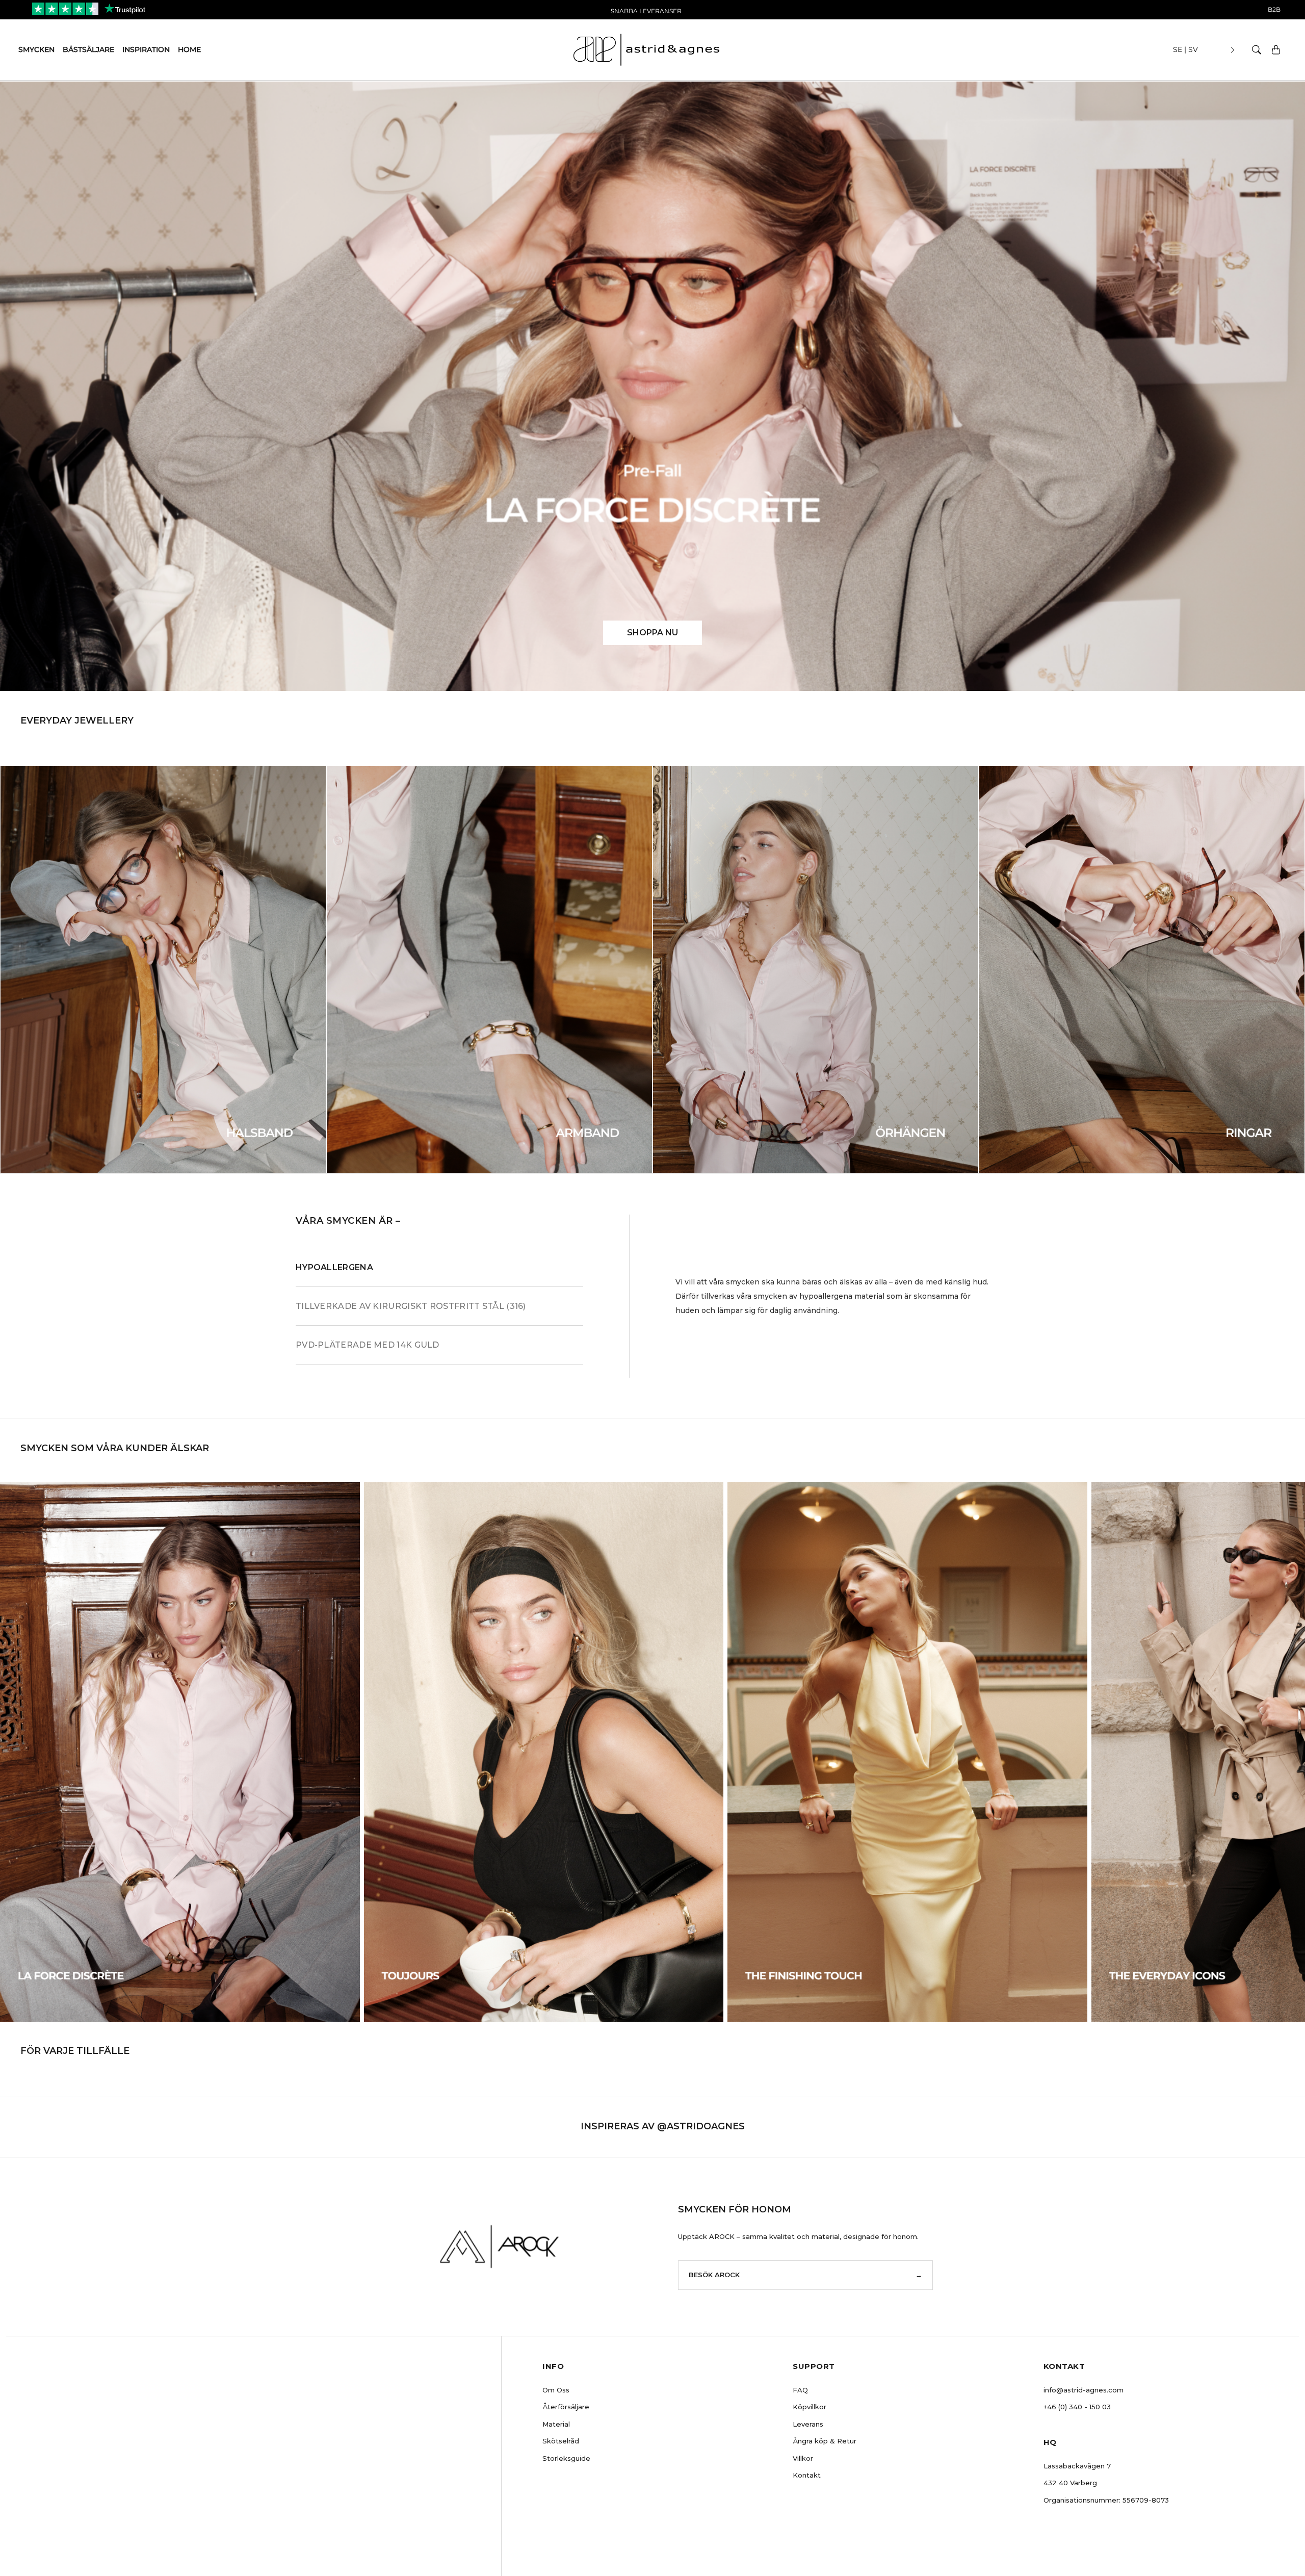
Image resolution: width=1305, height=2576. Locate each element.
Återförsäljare (566, 2407)
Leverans (808, 2424)
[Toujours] (544, 1751)
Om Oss (556, 2390)
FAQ (800, 2390)
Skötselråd (561, 2441)
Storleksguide (566, 2458)
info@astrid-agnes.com (1084, 2390)
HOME (189, 49)
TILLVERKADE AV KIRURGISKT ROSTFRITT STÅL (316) (411, 1306)
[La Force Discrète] (180, 1751)
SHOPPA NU (652, 633)
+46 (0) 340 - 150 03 (1077, 2407)
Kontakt (807, 2475)
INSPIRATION (146, 49)
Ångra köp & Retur (825, 2441)
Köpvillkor (810, 2407)
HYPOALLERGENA (334, 1267)
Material (556, 2424)
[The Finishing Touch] (907, 1751)
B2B (1274, 9)
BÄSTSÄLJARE (88, 49)
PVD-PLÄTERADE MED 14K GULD (368, 1345)
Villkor (803, 2458)
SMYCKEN (36, 49)
